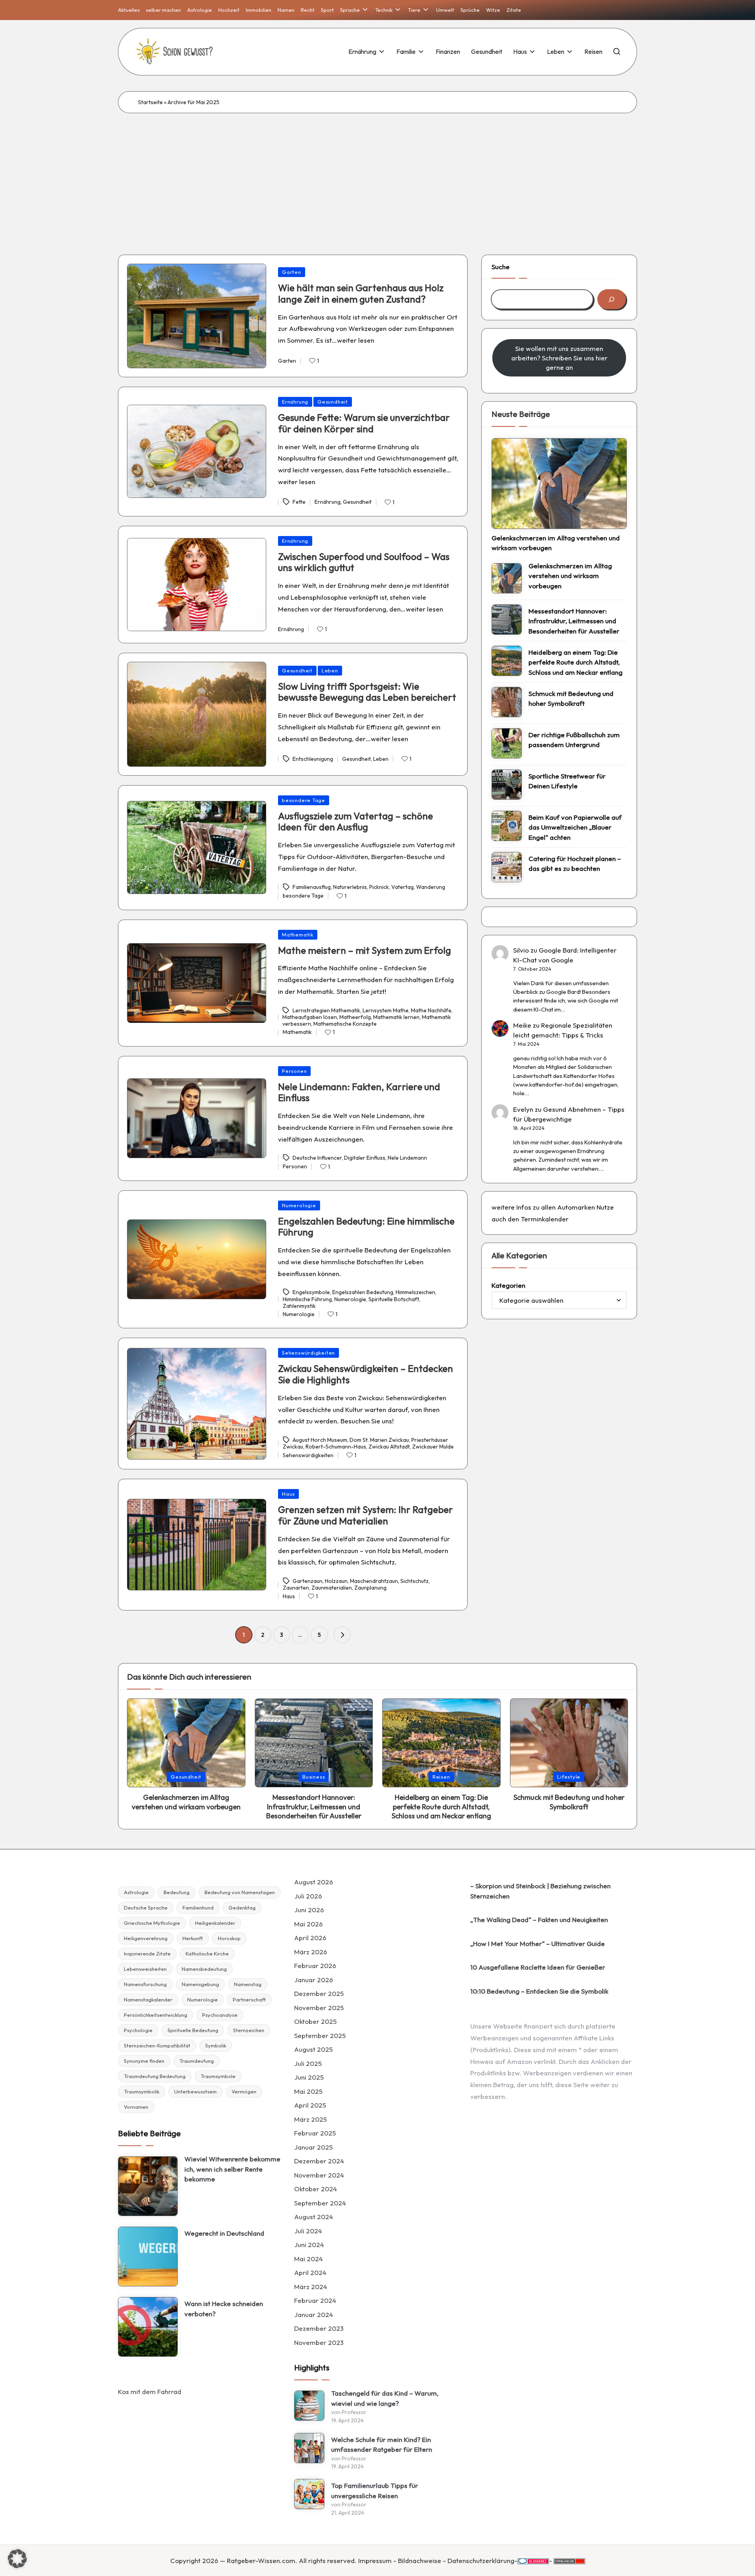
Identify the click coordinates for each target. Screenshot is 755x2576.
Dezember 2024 (319, 2161)
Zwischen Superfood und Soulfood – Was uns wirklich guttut (364, 562)
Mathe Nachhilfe (431, 1010)
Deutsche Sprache (146, 1908)
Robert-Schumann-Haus (336, 1447)
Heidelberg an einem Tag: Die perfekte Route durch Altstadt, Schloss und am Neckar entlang (575, 662)
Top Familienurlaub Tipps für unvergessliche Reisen (375, 2491)
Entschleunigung (313, 759)
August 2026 (314, 1882)
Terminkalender (545, 1219)
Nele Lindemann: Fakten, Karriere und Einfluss (359, 1092)
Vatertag (402, 887)
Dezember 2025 (319, 1993)
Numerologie (299, 1205)
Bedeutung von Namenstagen (240, 1892)
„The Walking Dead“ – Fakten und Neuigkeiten (539, 1920)
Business (314, 1777)
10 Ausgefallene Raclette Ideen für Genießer (538, 1967)
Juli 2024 (308, 2231)
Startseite (150, 102)
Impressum (375, 2560)
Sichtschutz (414, 1581)
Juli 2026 (308, 1896)
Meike (522, 1025)
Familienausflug (312, 887)
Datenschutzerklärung (481, 2560)
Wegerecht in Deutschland (224, 2233)
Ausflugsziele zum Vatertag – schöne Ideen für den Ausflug (355, 822)
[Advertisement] (377, 172)
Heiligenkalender (215, 1923)
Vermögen (244, 2091)
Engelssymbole (311, 1293)
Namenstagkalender (148, 1999)
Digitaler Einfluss (365, 1158)
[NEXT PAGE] (342, 1635)
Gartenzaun (308, 1581)
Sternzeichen (249, 2030)
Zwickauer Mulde (433, 1447)
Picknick (379, 887)
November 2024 (319, 2175)
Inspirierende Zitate (147, 1954)
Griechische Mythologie (152, 1923)
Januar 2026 (314, 1980)
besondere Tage (304, 800)
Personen (294, 1071)
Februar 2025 (315, 2133)
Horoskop (229, 1938)
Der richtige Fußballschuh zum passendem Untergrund (574, 740)
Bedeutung (177, 1892)
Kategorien (508, 1285)
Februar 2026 (315, 1966)
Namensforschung (145, 1984)
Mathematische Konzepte (345, 1024)
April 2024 (310, 2272)
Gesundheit (333, 402)
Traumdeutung (197, 2061)
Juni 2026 (309, 1910)
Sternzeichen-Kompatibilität (157, 2045)
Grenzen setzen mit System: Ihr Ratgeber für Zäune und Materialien (366, 1515)
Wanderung (431, 887)
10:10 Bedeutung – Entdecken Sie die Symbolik (539, 1991)
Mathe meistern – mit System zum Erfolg (365, 950)
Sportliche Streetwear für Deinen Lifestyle (567, 781)
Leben (330, 670)
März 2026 (311, 1952)
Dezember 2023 (319, 2328)
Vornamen (136, 2107)
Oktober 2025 (315, 2021)
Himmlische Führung (307, 1299)
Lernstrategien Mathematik (326, 1010)
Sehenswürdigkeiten (308, 1353)
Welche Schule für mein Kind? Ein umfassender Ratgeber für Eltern (382, 2445)
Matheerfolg (355, 1017)
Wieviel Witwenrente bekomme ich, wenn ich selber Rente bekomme (232, 2169)
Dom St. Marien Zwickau (379, 1440)
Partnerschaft (249, 1999)
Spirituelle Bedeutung (193, 2030)
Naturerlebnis (350, 887)
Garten (292, 272)
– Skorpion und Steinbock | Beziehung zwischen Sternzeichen (540, 1891)
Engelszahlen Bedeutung (363, 1293)
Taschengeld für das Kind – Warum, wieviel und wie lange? (385, 2398)
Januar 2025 (313, 2147)
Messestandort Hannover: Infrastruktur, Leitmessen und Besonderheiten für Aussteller (574, 621)
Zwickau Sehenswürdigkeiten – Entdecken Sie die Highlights (366, 1374)
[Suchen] (612, 299)
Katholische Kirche (207, 1954)
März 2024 (311, 2287)
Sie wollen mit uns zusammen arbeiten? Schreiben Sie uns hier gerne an (559, 358)
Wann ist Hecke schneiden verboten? (224, 2309)
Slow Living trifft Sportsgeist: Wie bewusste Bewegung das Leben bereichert (367, 692)
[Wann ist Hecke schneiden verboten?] (148, 2327)
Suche (501, 267)
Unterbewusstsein (195, 2091)
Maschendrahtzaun (374, 1581)
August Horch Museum (320, 1440)
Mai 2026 (308, 1924)
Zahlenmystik (299, 1306)
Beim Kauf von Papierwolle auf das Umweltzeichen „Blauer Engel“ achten (575, 827)
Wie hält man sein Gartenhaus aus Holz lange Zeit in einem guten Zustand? (361, 293)
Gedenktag (242, 1908)
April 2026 (310, 1938)
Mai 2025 (308, 2091)
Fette (299, 502)
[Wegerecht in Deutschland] (148, 2257)
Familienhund (198, 1908)
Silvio (521, 950)
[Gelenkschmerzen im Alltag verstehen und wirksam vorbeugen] (559, 483)
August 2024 (314, 2217)
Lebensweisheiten (145, 1969)
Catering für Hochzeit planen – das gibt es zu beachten (575, 864)
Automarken (576, 1207)
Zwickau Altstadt (389, 1447)
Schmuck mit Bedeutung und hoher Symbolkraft (571, 699)
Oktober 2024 (316, 2189)
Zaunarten (296, 1588)
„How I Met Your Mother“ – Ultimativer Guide (538, 1943)
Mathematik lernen (396, 1017)
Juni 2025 (309, 2077)
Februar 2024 (315, 2300)
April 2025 (310, 2105)
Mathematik (298, 935)
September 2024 (320, 2203)
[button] (342, 1635)
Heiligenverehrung (146, 1938)
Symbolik (216, 2045)
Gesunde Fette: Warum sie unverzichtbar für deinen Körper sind (364, 423)
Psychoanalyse (220, 2015)
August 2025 (313, 2049)
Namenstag (248, 1984)
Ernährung (295, 402)
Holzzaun (336, 1581)
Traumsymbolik (142, 2091)
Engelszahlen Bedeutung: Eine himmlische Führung (366, 1227)
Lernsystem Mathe (386, 1010)
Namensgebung (200, 1984)
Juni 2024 (309, 2245)
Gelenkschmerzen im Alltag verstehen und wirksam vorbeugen (556, 543)
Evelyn (523, 1109)
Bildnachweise (420, 2560)
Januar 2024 (314, 2314)
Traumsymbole (218, 2076)
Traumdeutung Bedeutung (155, 2076)
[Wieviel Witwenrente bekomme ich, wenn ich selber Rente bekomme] (148, 2186)
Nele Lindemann (407, 1158)
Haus (288, 1494)
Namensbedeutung (204, 1969)
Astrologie (136, 1892)
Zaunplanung (370, 1588)
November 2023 (319, 2342)
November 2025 (319, 2008)
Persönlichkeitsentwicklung (156, 2015)
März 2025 (310, 2119)
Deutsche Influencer (317, 1158)
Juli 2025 (308, 2063)
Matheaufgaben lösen (310, 1017)
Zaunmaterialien (332, 1588)
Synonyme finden (144, 2061)
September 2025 (320, 2035)
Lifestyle (569, 1777)
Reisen (441, 1777)
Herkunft (193, 1938)
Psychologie (138, 2030)
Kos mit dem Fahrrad (150, 2391)
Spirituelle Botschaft (394, 1299)
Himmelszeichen (415, 1293)
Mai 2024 (308, 2259)
